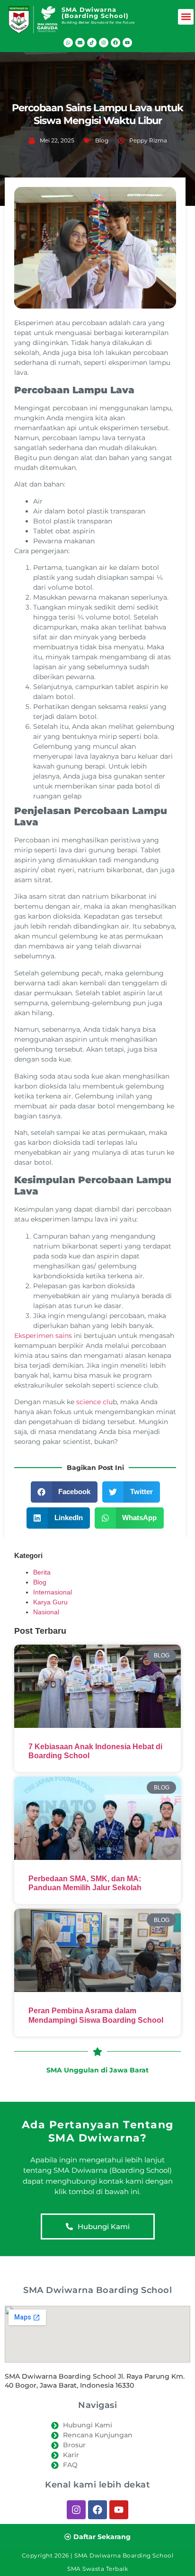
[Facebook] (115, 43)
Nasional (46, 1612)
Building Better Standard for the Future (98, 22)
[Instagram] (104, 43)
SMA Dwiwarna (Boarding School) (95, 13)
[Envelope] (80, 43)
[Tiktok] (92, 43)
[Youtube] (127, 43)
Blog (102, 140)
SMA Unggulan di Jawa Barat (97, 2070)
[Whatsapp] (68, 43)
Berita (42, 1572)
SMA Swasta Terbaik (97, 2569)
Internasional (53, 1592)
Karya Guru (50, 1602)
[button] (186, 17)
